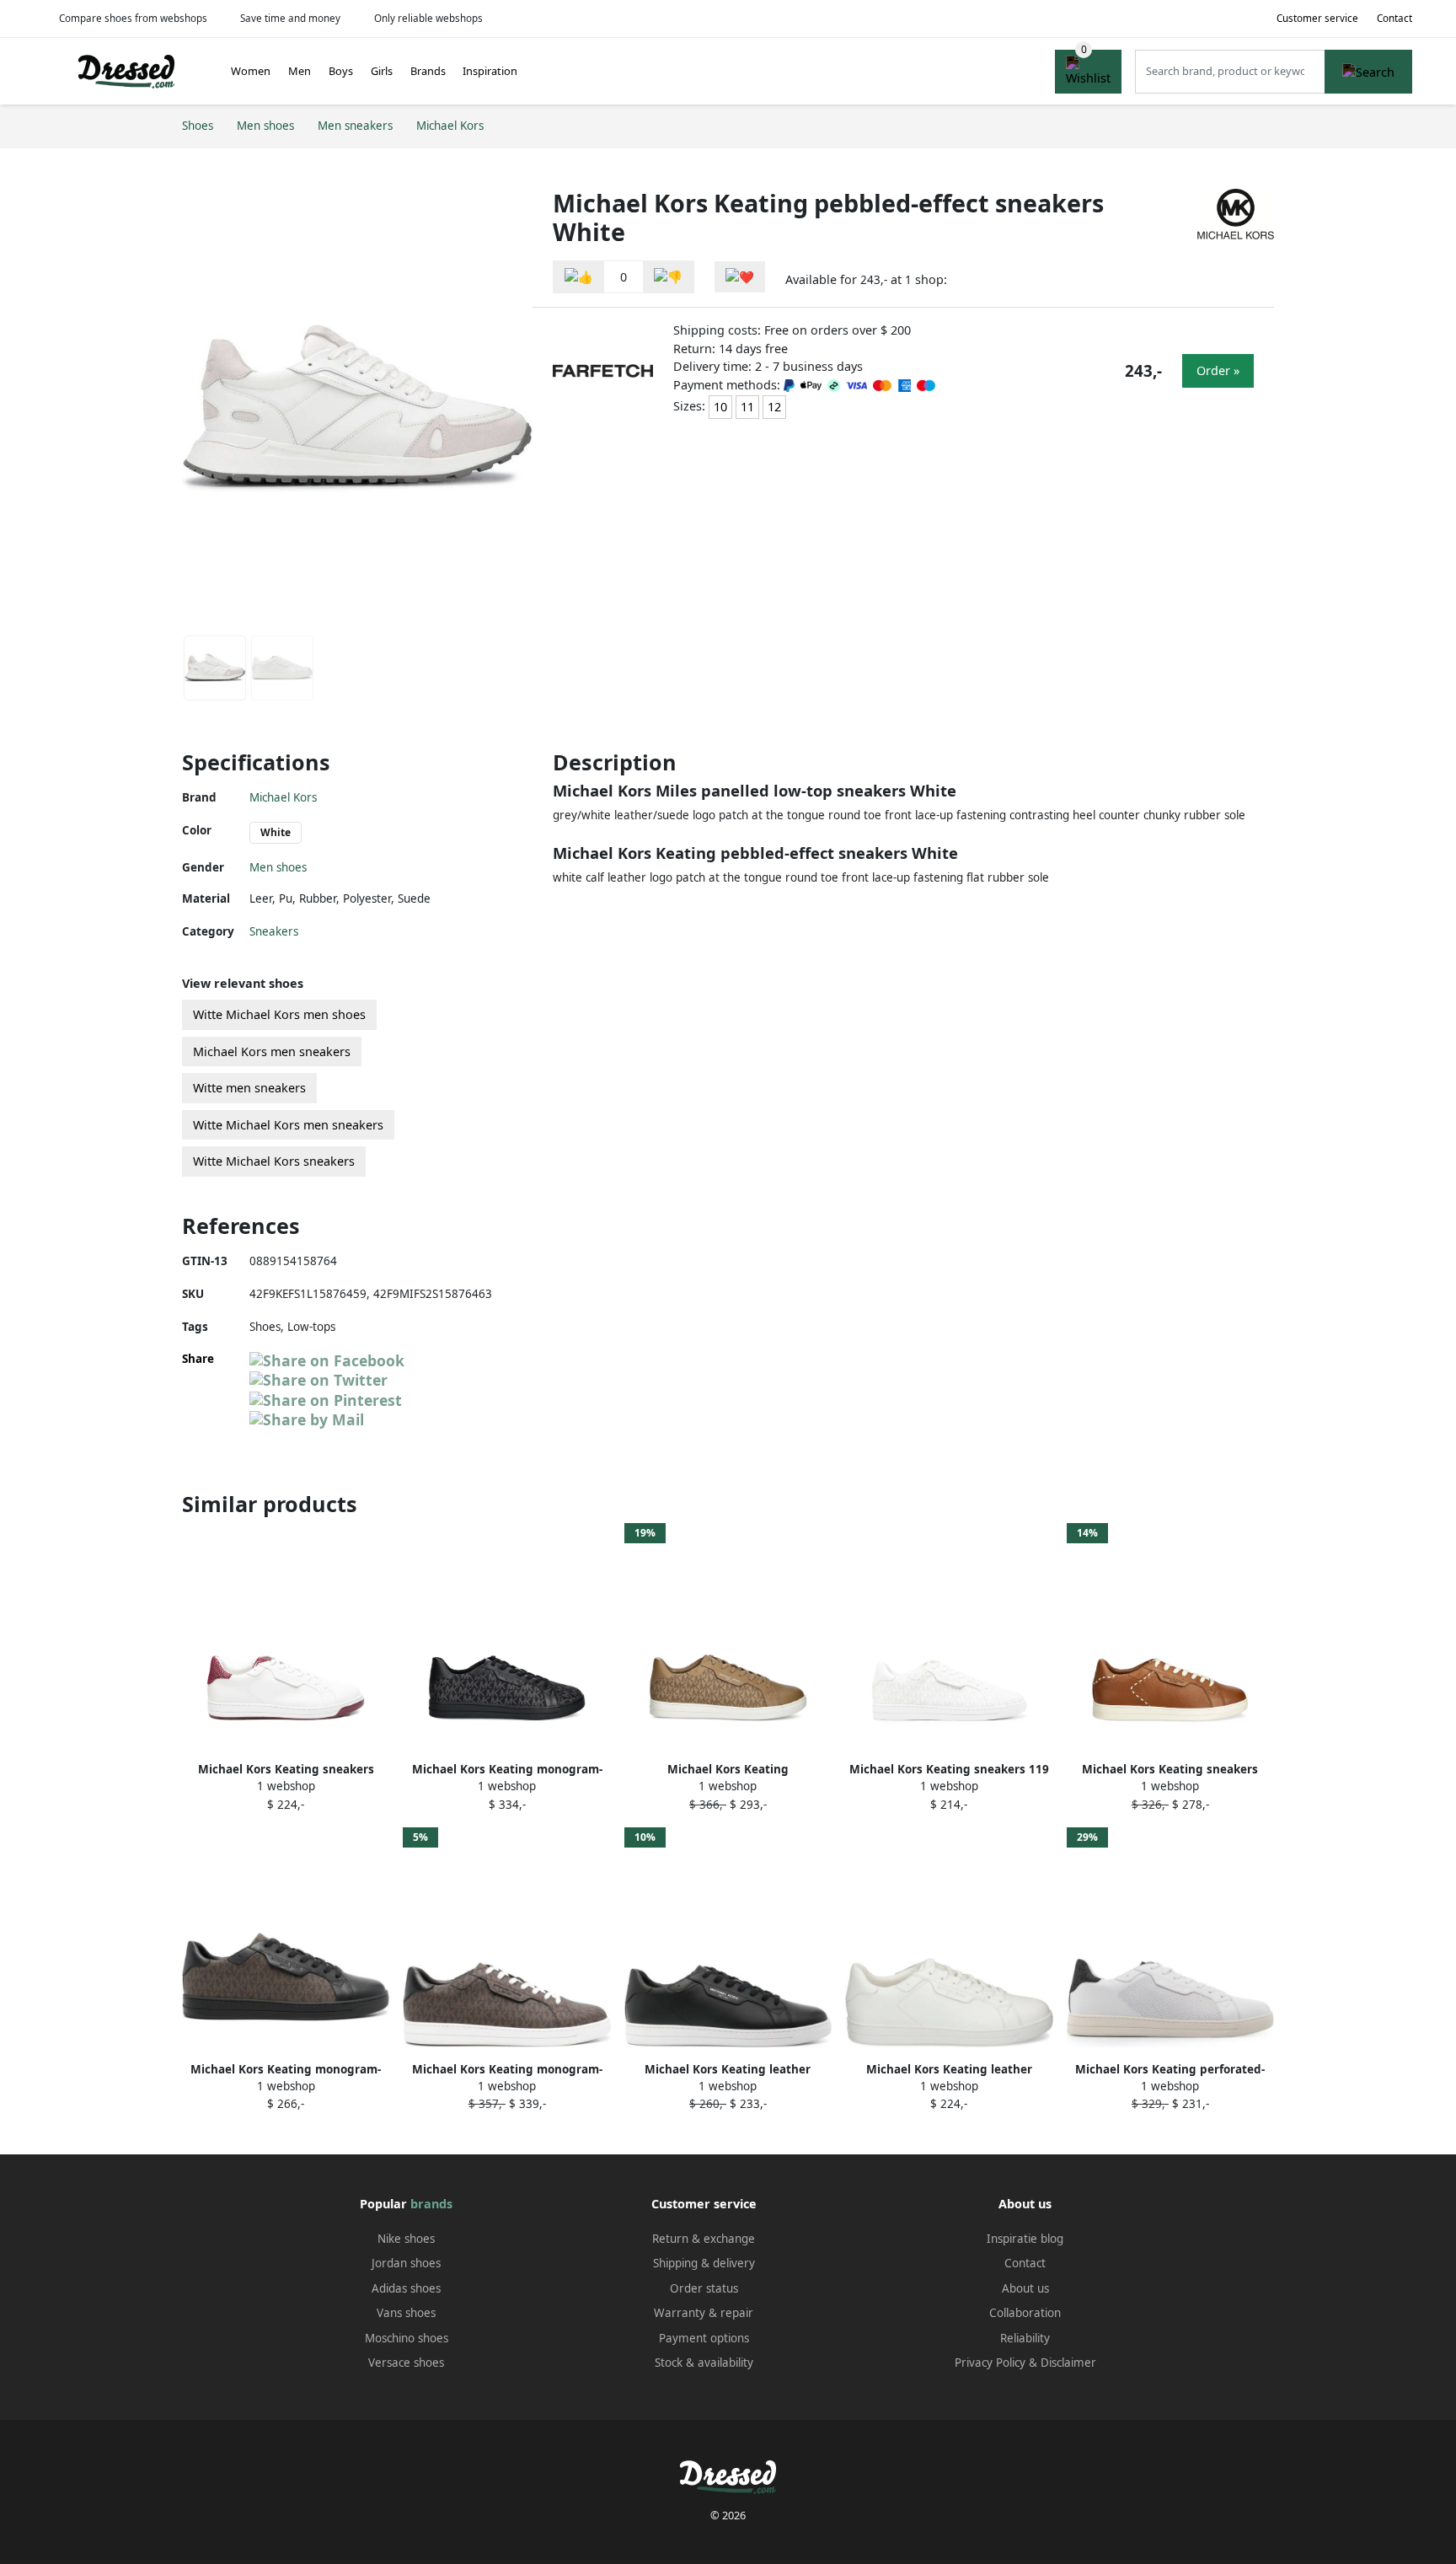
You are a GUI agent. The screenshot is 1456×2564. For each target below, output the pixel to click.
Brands (428, 71)
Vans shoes (406, 2313)
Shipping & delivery (704, 2263)
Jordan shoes (406, 2263)
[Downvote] (668, 277)
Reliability (1025, 2338)
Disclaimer (1068, 2363)
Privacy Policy (990, 2363)
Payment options (704, 2338)
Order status (704, 2288)
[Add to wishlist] (740, 277)
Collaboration (1025, 2313)
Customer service (1317, 18)
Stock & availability (704, 2363)
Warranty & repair (704, 2313)
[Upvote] (579, 277)
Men (300, 71)
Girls (382, 71)
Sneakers (274, 931)
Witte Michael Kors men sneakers (288, 1125)
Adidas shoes (406, 2288)
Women (251, 71)
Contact (1394, 18)
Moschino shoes (407, 2338)
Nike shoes (406, 2239)
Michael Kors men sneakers (272, 1051)
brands (431, 2204)
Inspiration (490, 71)
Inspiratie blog (1025, 2239)
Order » (1218, 370)
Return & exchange (704, 2239)
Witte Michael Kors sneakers (274, 1161)
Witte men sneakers (249, 1088)
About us (1025, 2288)
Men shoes (278, 867)
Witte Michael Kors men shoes (279, 1014)
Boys (341, 71)
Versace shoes (406, 2363)
